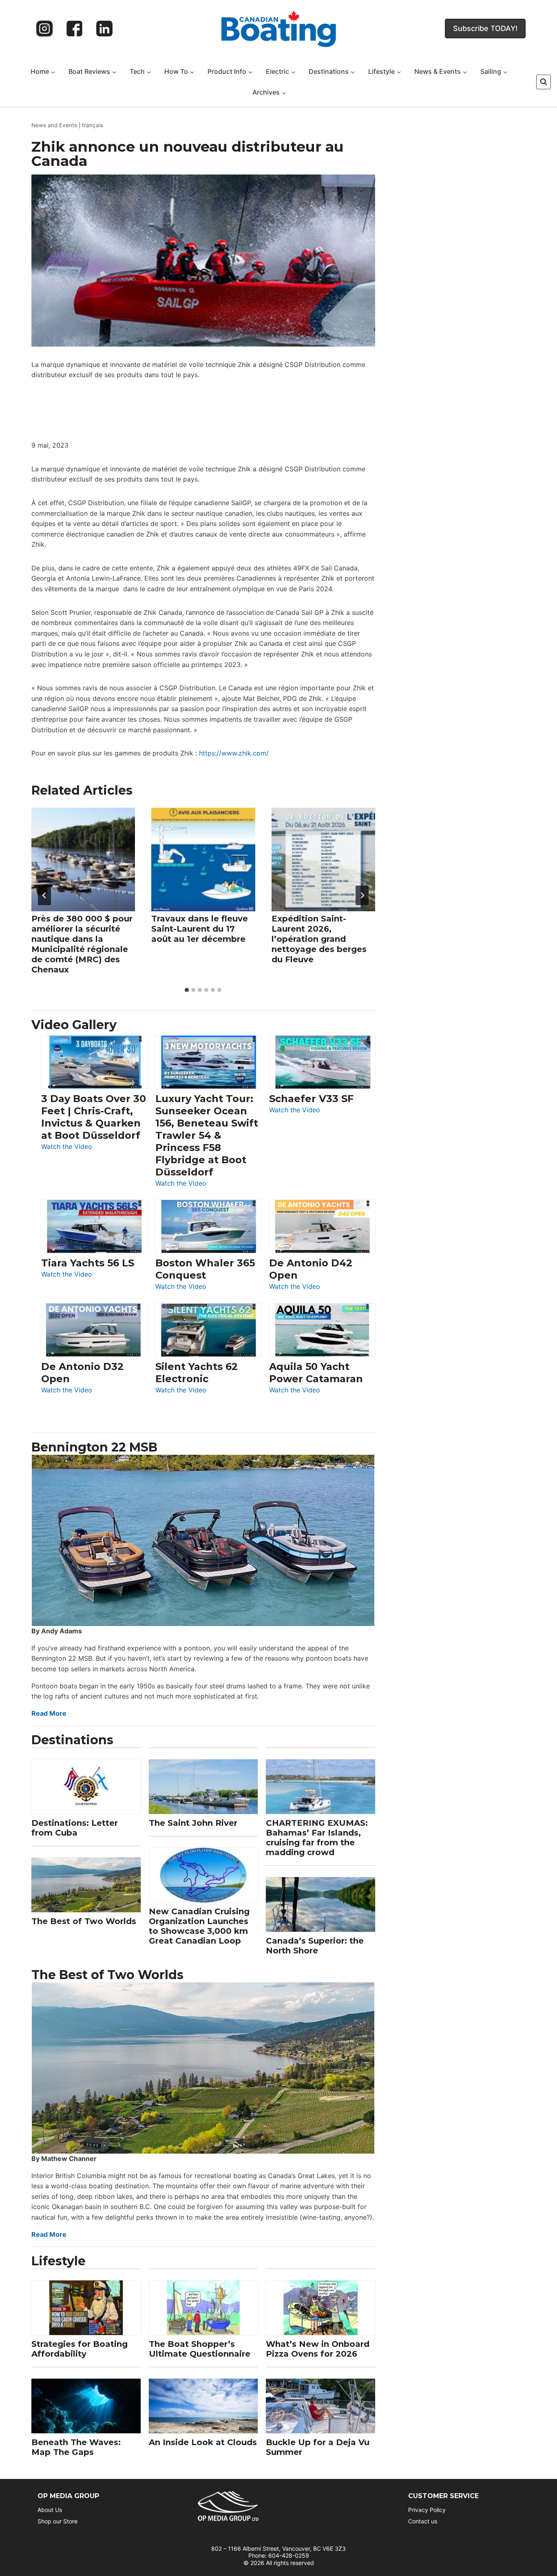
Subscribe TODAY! (485, 28)
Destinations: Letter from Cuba (75, 1828)
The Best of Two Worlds (84, 1921)
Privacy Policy (427, 2510)
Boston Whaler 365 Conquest (205, 1269)
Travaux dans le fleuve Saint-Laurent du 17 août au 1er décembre (200, 928)
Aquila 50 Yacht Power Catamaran (316, 1373)
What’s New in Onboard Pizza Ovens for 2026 (318, 2349)
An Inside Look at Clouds (203, 2442)
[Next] (362, 895)
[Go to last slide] (44, 895)
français (93, 125)
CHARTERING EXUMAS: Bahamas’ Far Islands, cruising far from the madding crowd (317, 1838)
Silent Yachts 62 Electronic (197, 1373)
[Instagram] (44, 29)
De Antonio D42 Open (311, 1269)
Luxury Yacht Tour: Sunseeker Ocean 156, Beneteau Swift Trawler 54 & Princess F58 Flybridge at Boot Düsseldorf (207, 1135)
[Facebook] (75, 29)
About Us (50, 2510)
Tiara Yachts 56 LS (88, 1263)
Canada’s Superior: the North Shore (315, 1946)
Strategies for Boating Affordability (80, 2349)
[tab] (187, 990)
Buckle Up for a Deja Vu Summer (318, 2447)
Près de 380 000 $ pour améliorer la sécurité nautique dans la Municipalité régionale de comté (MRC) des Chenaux (82, 944)
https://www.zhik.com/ (234, 753)
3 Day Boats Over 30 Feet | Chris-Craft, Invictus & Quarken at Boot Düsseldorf (94, 1117)
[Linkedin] (104, 29)
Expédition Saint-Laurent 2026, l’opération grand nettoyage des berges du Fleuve (319, 939)
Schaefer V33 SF (311, 1099)
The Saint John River (193, 1823)
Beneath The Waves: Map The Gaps (76, 2447)
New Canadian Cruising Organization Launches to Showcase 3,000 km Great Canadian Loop (199, 1926)
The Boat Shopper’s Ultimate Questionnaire (200, 2349)
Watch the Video (67, 1147)
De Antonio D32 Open (82, 1373)
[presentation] (83, 859)
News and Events (54, 125)
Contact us (423, 2521)
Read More (49, 1713)
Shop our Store (57, 2521)
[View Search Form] (544, 82)
